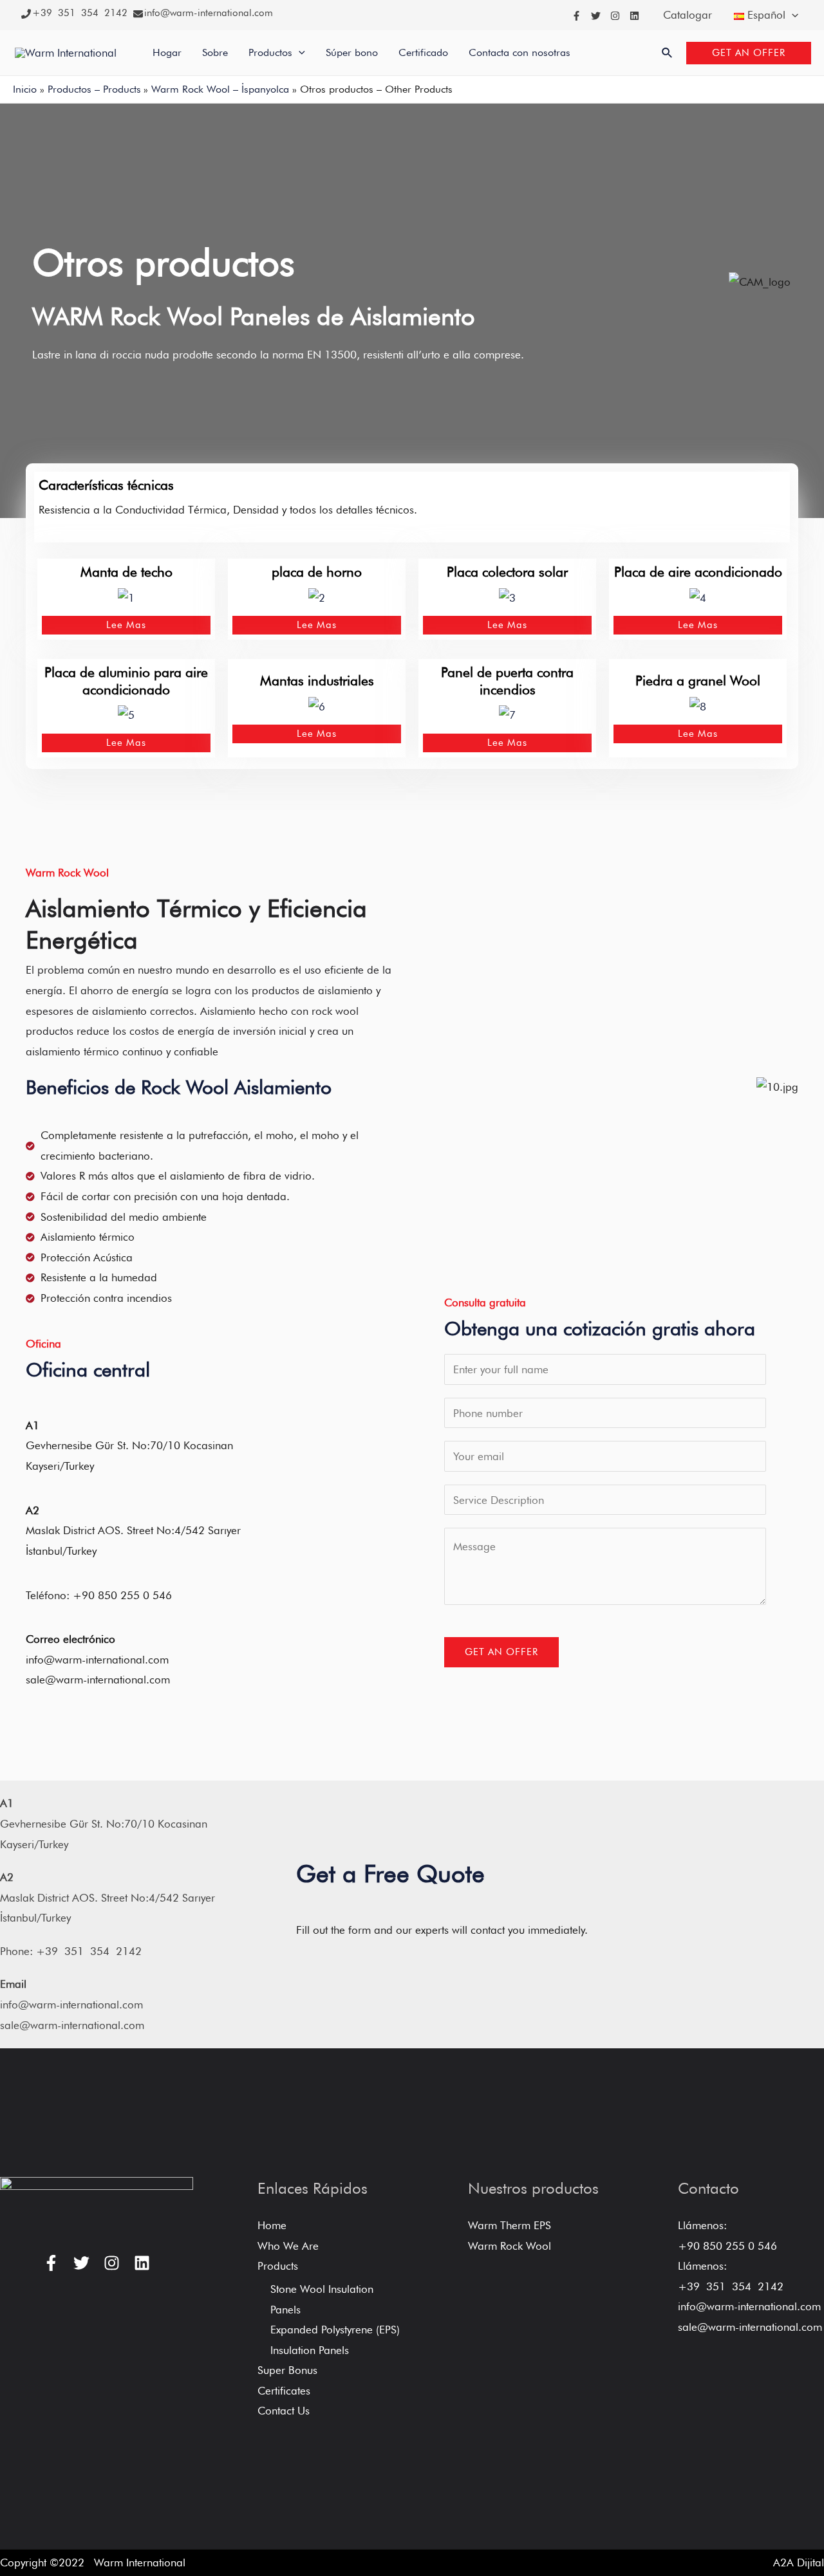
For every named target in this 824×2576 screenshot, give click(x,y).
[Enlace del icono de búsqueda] (668, 53)
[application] (792, 15)
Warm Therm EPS (510, 2225)
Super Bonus (287, 2370)
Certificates (284, 2391)
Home (272, 2225)
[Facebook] (576, 16)
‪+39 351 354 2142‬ (80, 13)
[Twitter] (596, 16)
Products (278, 2266)
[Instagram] (615, 16)
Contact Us (284, 2411)
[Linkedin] (634, 16)
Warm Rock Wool (510, 2246)
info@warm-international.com (209, 13)
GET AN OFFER (501, 1652)
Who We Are (288, 2246)
